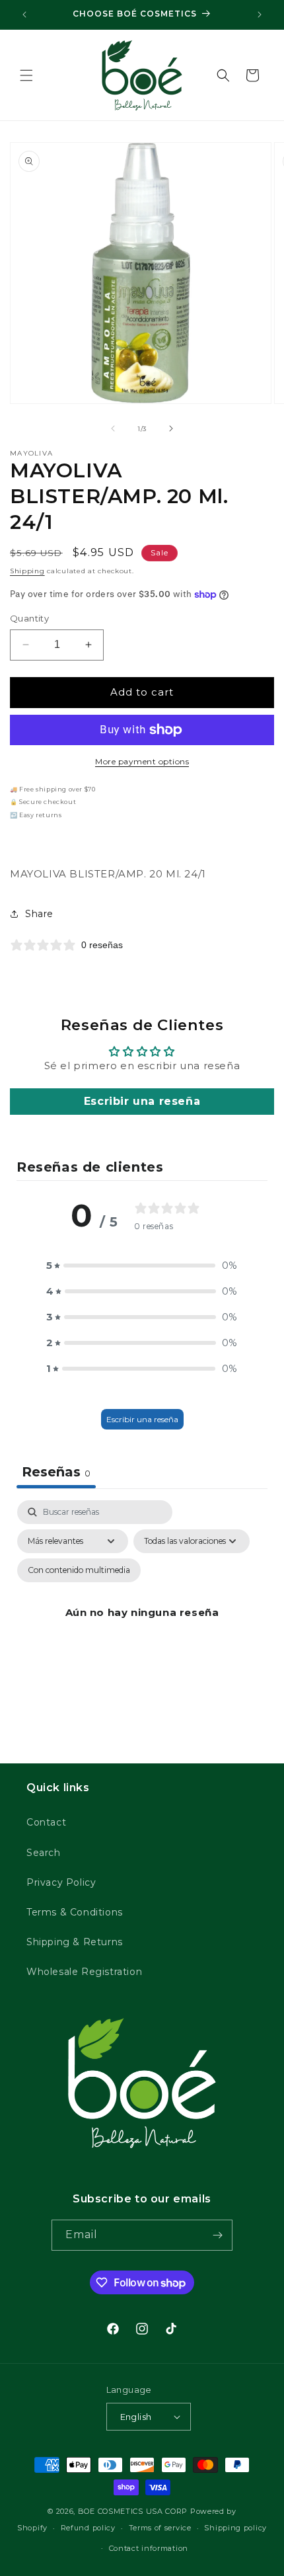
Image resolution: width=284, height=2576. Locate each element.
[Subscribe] (217, 2235)
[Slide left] (113, 428)
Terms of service (160, 2528)
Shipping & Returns (75, 1942)
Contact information (149, 2548)
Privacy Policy (61, 1882)
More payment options (142, 761)
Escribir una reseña (142, 1101)
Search (44, 1853)
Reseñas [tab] (56, 1472)
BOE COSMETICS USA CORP (133, 2511)
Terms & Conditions (75, 1912)
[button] (26, 75)
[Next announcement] (260, 15)
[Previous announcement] (24, 15)
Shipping (27, 571)
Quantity (29, 618)
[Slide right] (171, 428)
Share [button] (39, 914)
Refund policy (88, 2528)
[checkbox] (79, 1570)
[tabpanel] (142, 1628)
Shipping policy (235, 2528)
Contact (46, 1822)
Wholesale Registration (84, 1972)
